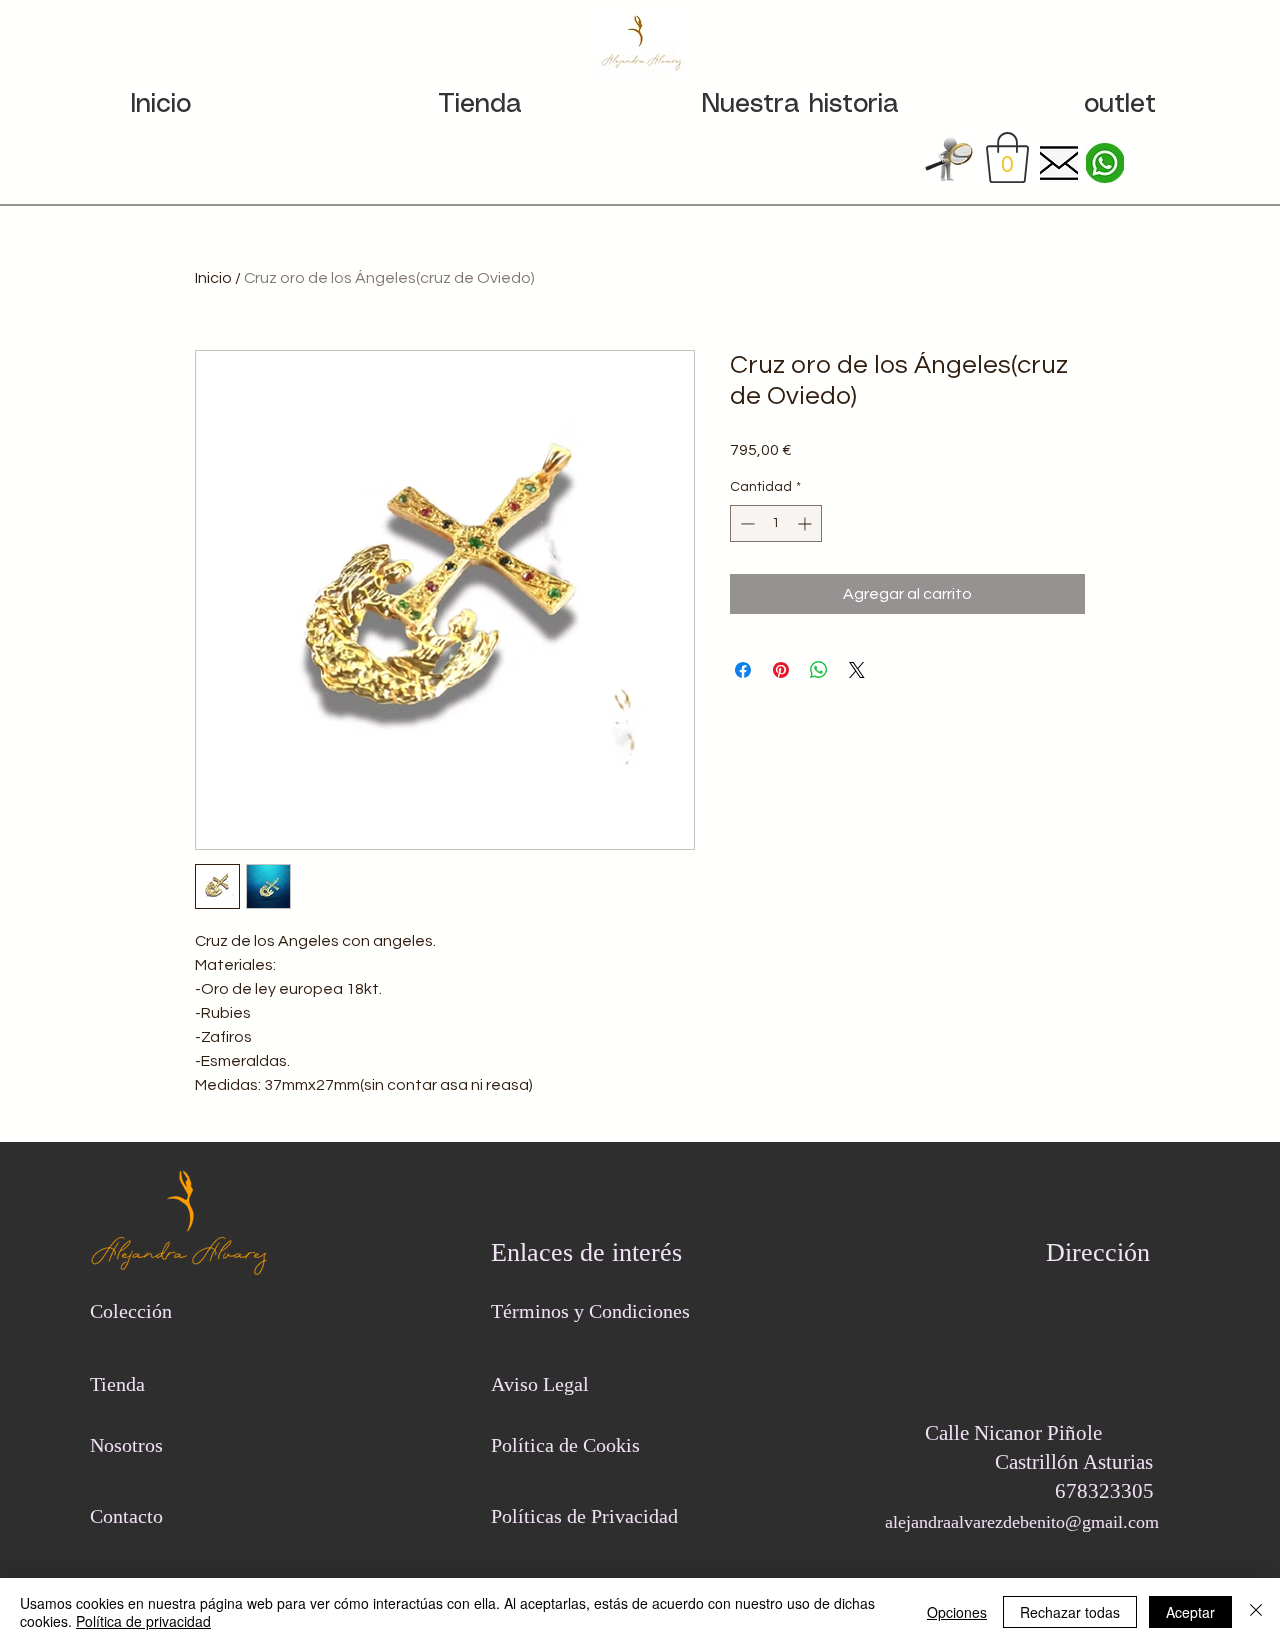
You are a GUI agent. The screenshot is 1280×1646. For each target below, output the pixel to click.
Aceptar (1190, 1612)
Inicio (213, 278)
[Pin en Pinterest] (781, 670)
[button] (1007, 157)
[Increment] (806, 523)
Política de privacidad (143, 1621)
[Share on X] (857, 670)
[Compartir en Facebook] (743, 670)
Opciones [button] (957, 1612)
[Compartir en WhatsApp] (819, 670)
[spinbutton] (776, 523)
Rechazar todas (1070, 1612)
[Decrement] (745, 523)
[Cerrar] (1256, 1612)
